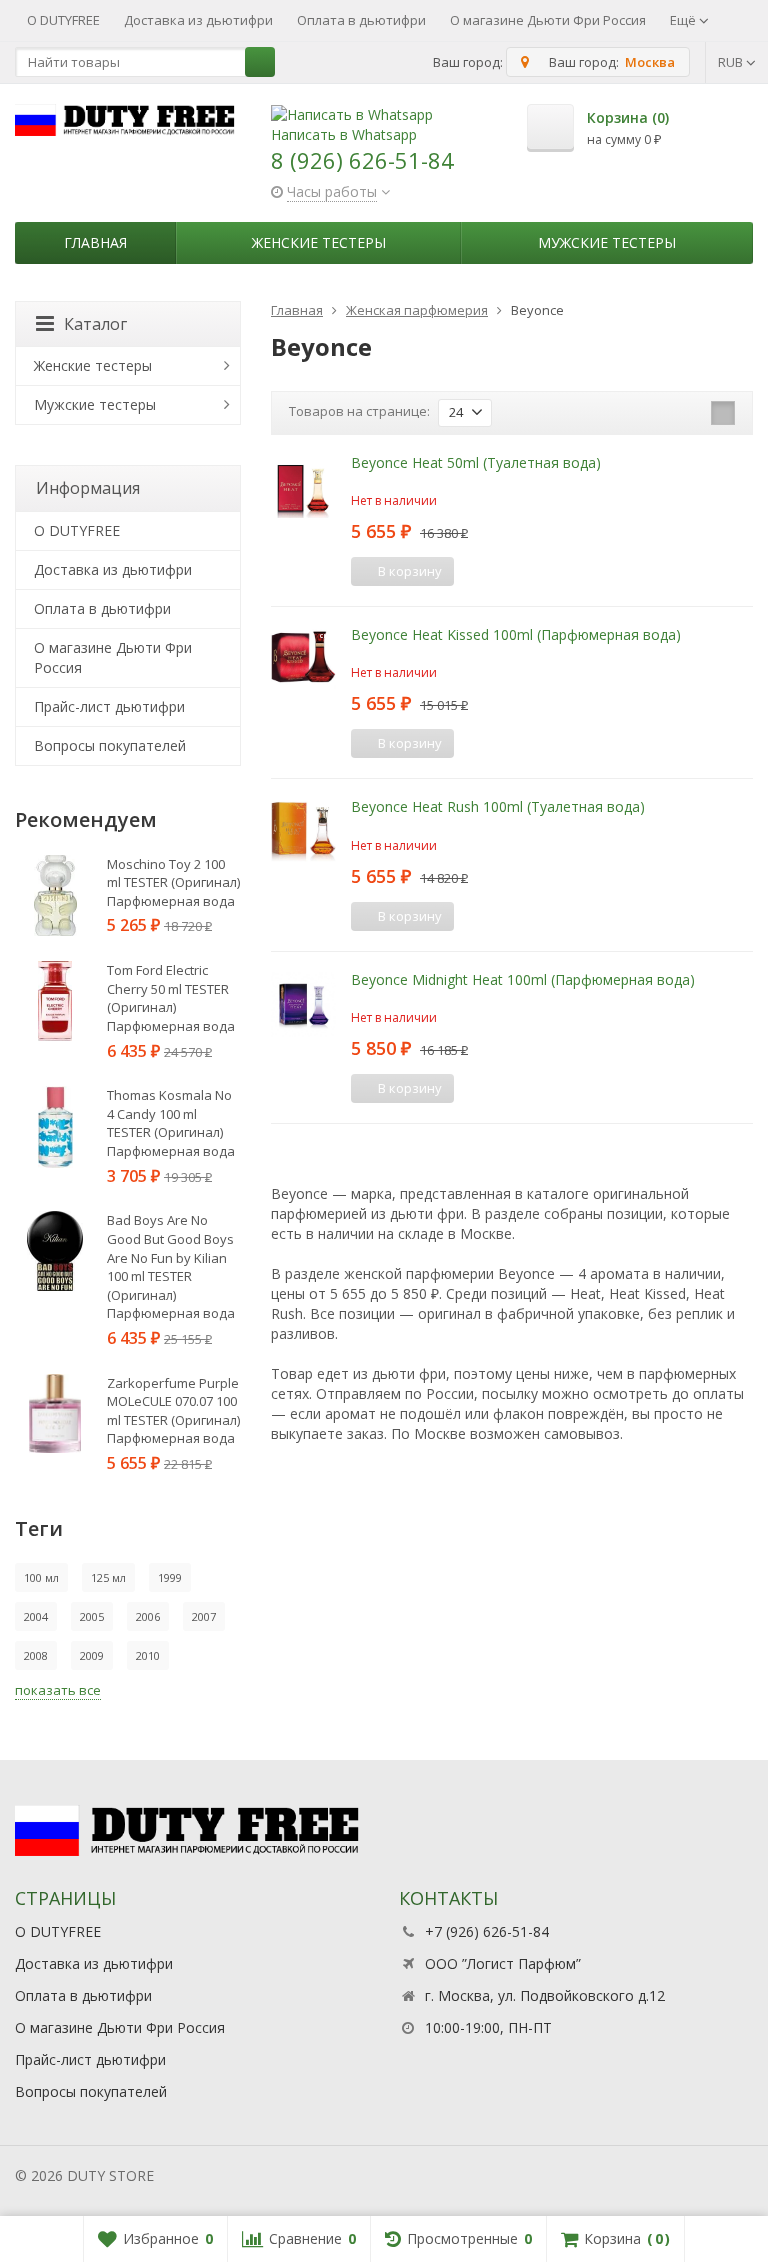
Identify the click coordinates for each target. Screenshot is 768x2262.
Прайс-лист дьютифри (109, 706)
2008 (36, 1655)
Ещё (684, 20)
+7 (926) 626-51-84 (487, 1931)
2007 (204, 1616)
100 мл (41, 1577)
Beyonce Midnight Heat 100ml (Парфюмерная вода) (523, 979)
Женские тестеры (319, 242)
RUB (732, 62)
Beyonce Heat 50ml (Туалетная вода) (476, 462)
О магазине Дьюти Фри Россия (548, 20)
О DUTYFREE (63, 20)
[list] (692, 413)
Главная (95, 242)
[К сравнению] (476, 570)
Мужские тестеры (607, 242)
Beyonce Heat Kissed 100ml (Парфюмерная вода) (516, 634)
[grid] (661, 413)
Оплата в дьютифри (361, 20)
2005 (92, 1616)
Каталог (95, 324)
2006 (148, 1616)
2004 (36, 1616)
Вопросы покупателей (110, 745)
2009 (92, 1655)
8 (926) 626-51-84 (362, 160)
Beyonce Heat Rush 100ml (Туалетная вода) (498, 806)
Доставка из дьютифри (198, 20)
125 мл (108, 1577)
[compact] (723, 413)
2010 (148, 1655)
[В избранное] (506, 570)
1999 (170, 1577)
